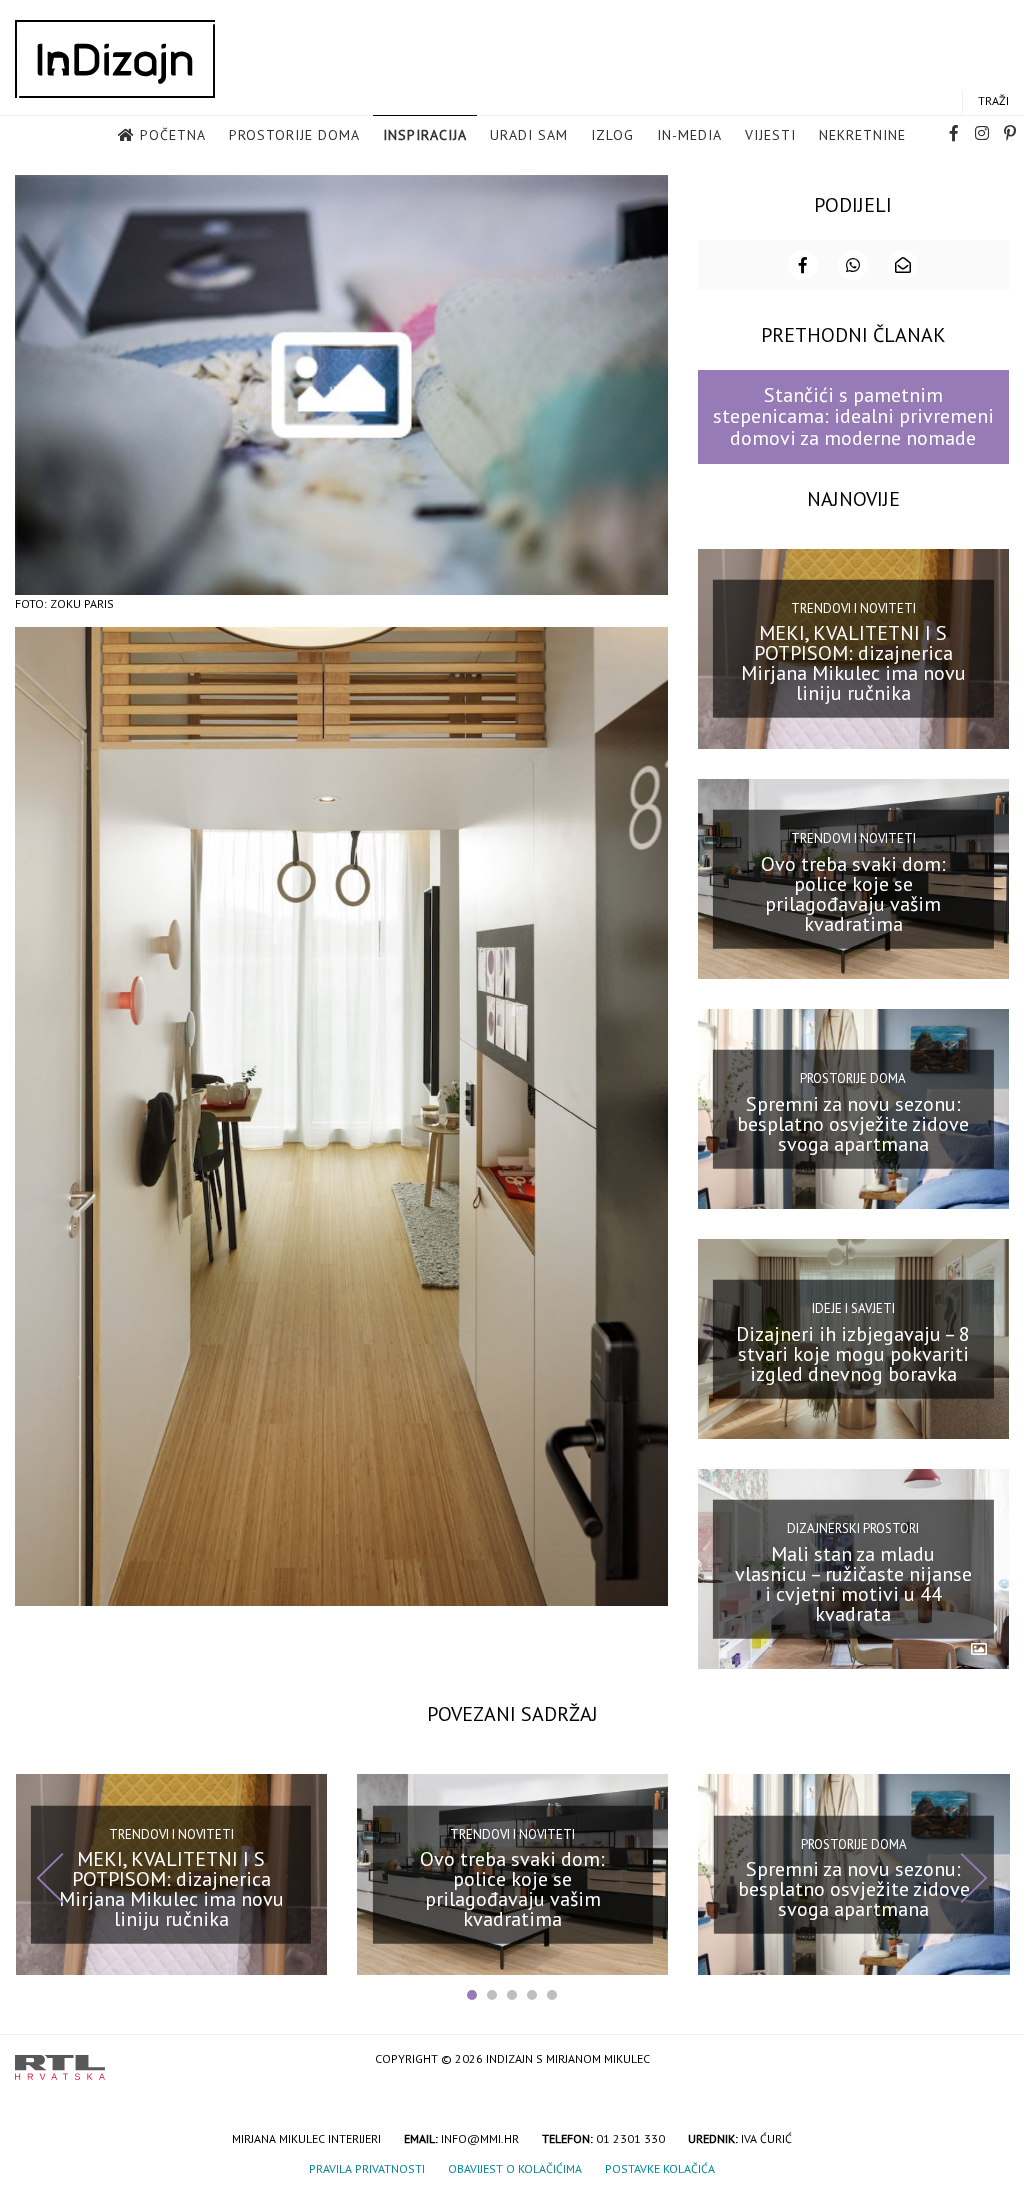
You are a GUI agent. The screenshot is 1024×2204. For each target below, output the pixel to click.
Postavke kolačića (660, 2168)
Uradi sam (529, 135)
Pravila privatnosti (367, 2168)
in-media (689, 135)
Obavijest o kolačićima (515, 2168)
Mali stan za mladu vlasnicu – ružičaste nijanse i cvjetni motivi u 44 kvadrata (853, 1584)
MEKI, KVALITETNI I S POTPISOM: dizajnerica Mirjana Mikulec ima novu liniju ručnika (853, 663)
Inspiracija (425, 135)
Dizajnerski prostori (853, 1528)
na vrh (989, 2060)
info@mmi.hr (480, 2138)
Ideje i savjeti (853, 1308)
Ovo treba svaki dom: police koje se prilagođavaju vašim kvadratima (853, 893)
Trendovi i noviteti (853, 608)
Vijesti (770, 135)
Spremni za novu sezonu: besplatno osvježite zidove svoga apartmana (853, 1123)
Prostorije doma (294, 135)
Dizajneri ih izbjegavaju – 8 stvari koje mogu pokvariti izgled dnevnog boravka (853, 1354)
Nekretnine (862, 135)
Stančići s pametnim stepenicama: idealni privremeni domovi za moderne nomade (853, 416)
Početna (173, 135)
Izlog (612, 135)
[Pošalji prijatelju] (903, 265)
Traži (993, 100)
